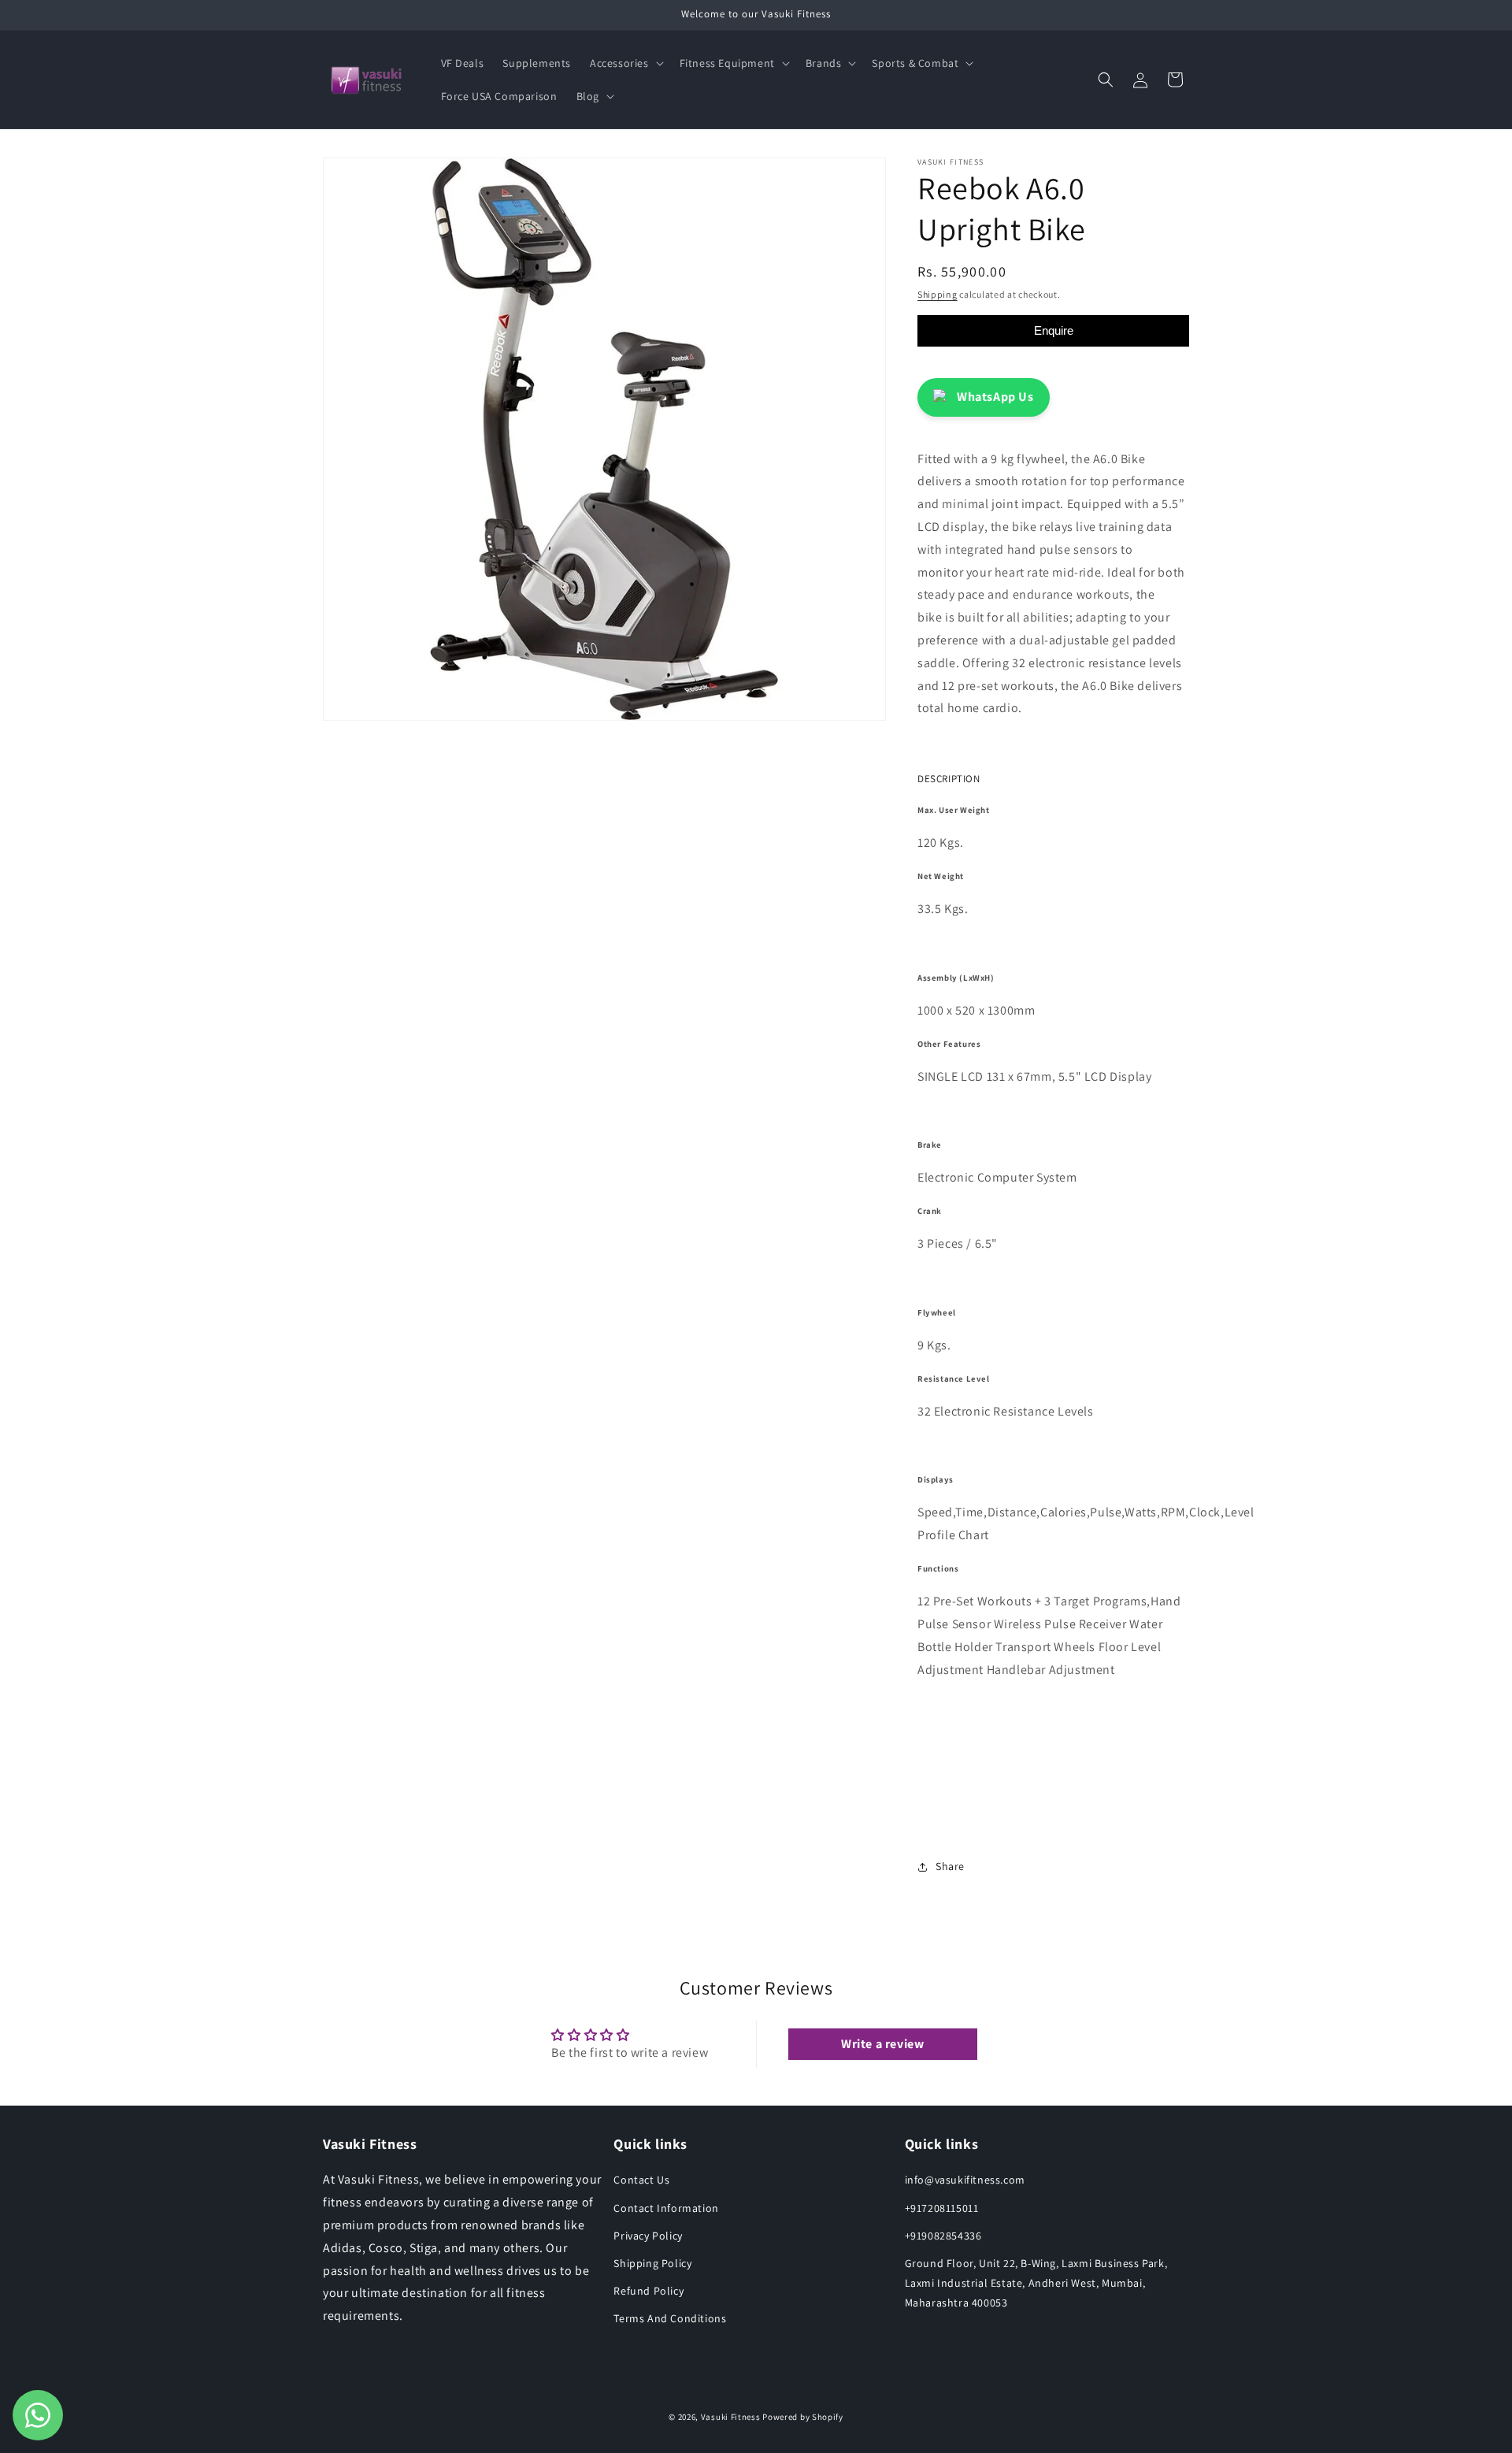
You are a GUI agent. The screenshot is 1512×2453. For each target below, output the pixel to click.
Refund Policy (649, 2291)
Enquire (1054, 330)
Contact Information (666, 2208)
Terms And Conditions (670, 2318)
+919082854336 (943, 2236)
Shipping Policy (652, 2263)
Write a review (882, 2044)
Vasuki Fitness (731, 2417)
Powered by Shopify (803, 2417)
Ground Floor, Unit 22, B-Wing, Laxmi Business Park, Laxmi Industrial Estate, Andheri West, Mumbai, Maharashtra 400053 (1036, 2283)
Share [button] (950, 1866)
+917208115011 (942, 2208)
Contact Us (641, 2180)
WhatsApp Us (995, 397)
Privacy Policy (648, 2236)
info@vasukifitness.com (965, 2180)
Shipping (938, 294)
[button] (625, 63)
